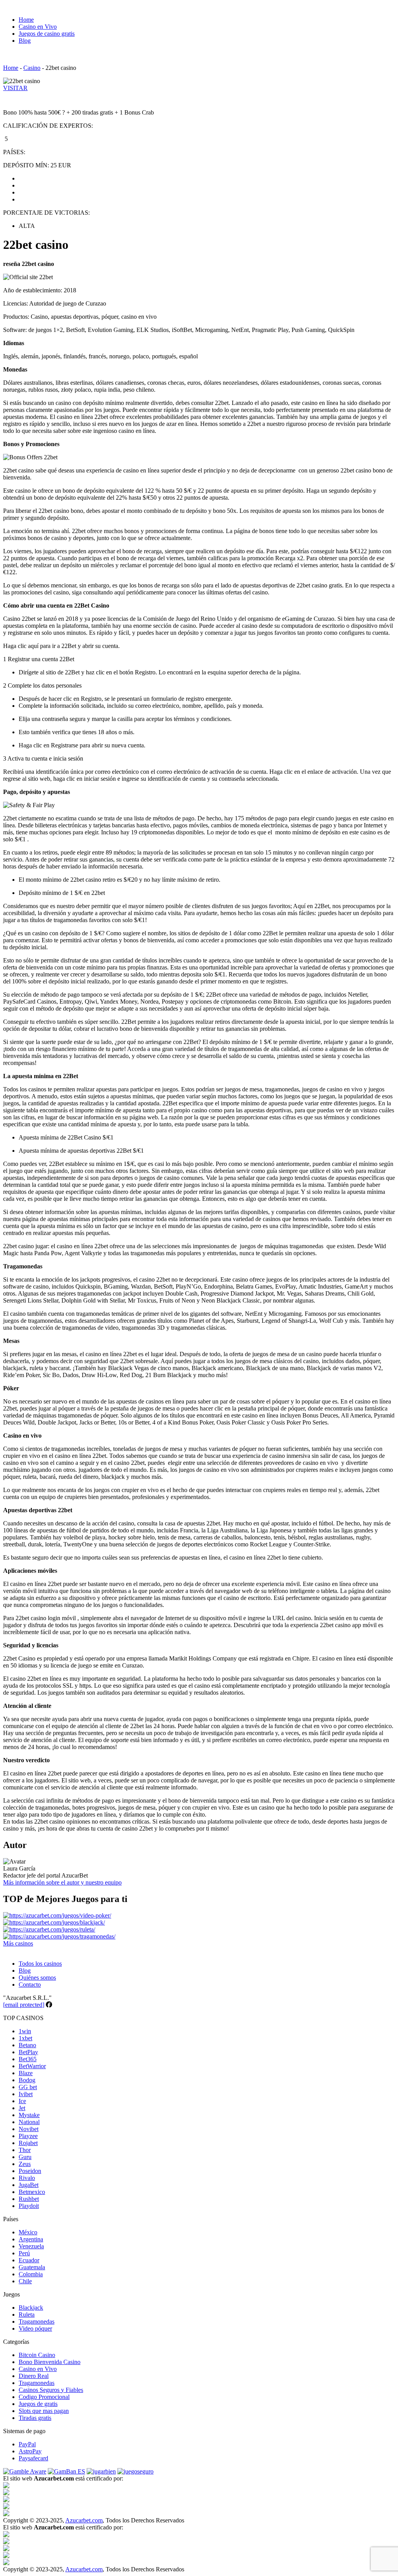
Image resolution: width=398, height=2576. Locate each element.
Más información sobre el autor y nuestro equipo (62, 1882)
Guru (25, 2157)
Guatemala (32, 2267)
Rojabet (28, 2143)
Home (26, 20)
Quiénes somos (37, 1978)
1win (25, 2031)
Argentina (31, 2239)
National (29, 2122)
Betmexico (32, 2192)
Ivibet (26, 2094)
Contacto (30, 1985)
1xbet (25, 2038)
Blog (25, 41)
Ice (22, 2101)
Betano (27, 2045)
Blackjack (31, 2308)
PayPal (27, 2444)
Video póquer (35, 2328)
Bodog (27, 2080)
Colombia (31, 2274)
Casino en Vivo (38, 27)
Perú (24, 2253)
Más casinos (18, 1943)
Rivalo (27, 2178)
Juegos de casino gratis (47, 34)
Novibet (29, 2129)
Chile (25, 2281)
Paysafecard (33, 2458)
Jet (22, 2108)
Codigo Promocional (44, 2397)
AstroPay (30, 2451)
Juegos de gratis (38, 2404)
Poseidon (30, 2171)
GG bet (28, 2087)
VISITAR (15, 88)
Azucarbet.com (84, 2520)
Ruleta (27, 2315)
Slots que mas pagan (44, 2411)
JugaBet (29, 2185)
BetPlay (28, 2052)
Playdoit (29, 2206)
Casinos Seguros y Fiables (51, 2390)
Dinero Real (34, 2376)
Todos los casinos (40, 1964)
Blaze (26, 2073)
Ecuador (29, 2260)
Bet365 (28, 2059)
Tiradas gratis (35, 2418)
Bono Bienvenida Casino (50, 2362)
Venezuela (31, 2246)
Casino (32, 68)
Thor (25, 2150)
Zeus (25, 2164)
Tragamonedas (37, 2322)
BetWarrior (32, 2066)
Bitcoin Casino (37, 2355)
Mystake (29, 2115)
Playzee (28, 2136)
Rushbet (29, 2199)
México (28, 2232)
